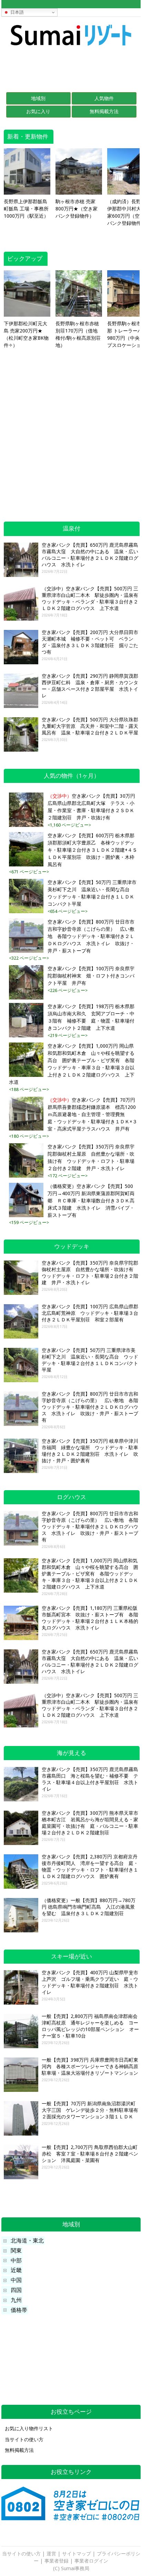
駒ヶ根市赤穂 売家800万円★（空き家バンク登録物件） (77, 209)
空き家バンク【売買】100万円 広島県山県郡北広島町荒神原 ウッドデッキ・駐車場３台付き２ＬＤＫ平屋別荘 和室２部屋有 (90, 1313)
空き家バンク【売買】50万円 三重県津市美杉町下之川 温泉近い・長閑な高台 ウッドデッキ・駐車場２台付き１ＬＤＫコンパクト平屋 (92, 893)
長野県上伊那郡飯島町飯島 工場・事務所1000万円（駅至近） (26, 209)
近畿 (16, 2270)
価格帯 (19, 2310)
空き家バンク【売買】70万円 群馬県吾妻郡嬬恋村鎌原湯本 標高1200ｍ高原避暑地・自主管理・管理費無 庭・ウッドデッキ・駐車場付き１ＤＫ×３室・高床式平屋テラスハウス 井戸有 (92, 1114)
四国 (16, 2290)
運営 (51, 2554)
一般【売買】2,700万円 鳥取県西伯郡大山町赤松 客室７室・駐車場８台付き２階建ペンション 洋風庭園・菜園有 (90, 2154)
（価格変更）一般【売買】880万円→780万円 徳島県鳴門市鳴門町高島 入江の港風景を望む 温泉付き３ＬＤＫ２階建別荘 (89, 1907)
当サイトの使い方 (24, 2439)
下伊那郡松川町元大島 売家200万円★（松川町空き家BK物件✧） (26, 334)
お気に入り (38, 111)
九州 (16, 2300)
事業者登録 (57, 2561)
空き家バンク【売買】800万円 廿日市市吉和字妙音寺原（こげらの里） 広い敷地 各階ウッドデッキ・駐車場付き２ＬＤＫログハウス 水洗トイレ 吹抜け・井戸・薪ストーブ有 (91, 936)
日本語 (16, 12)
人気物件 (104, 98)
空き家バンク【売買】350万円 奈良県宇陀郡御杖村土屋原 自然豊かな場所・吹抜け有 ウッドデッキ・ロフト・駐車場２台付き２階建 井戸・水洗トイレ (91, 1158)
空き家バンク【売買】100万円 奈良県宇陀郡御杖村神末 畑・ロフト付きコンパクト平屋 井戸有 (91, 976)
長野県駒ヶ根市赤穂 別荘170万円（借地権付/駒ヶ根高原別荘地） (78, 334)
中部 (16, 2261)
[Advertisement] (71, 69)
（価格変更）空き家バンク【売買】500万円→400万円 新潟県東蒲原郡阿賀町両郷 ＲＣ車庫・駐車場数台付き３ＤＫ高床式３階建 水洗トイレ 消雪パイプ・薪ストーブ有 (91, 1201)
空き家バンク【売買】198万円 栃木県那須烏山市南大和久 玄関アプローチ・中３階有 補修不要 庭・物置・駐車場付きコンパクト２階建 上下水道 (91, 1017)
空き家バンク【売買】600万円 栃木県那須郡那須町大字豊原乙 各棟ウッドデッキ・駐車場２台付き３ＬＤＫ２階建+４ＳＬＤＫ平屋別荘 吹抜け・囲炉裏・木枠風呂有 (92, 850)
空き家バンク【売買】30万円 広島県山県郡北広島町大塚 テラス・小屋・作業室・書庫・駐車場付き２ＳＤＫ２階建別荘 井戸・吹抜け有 (91, 807)
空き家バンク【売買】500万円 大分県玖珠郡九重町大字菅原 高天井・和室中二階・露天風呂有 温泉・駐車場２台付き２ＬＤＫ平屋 (90, 726)
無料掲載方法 (104, 111)
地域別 (38, 98)
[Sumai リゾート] (70, 49)
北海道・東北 (27, 2241)
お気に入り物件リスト (29, 2428)
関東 (16, 2251)
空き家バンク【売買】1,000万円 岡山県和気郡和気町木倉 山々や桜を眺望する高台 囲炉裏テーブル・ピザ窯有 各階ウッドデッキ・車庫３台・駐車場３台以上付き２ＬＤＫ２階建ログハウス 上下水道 (72, 1064)
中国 (16, 2280)
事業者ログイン (91, 2561)
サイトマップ (77, 2554)
